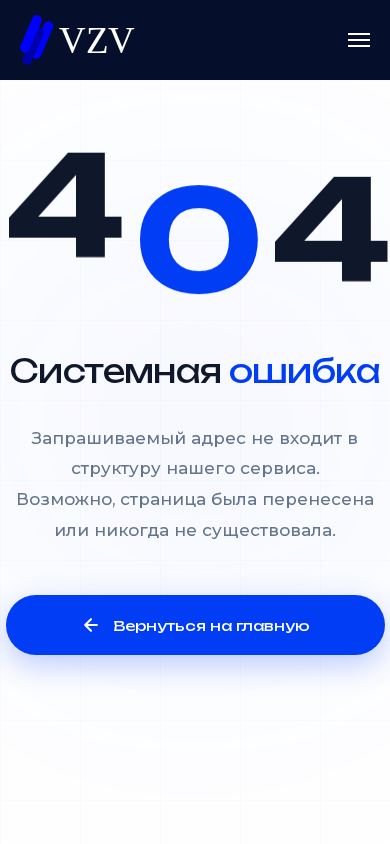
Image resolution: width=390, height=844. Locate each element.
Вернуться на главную (211, 625)
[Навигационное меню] (359, 40)
